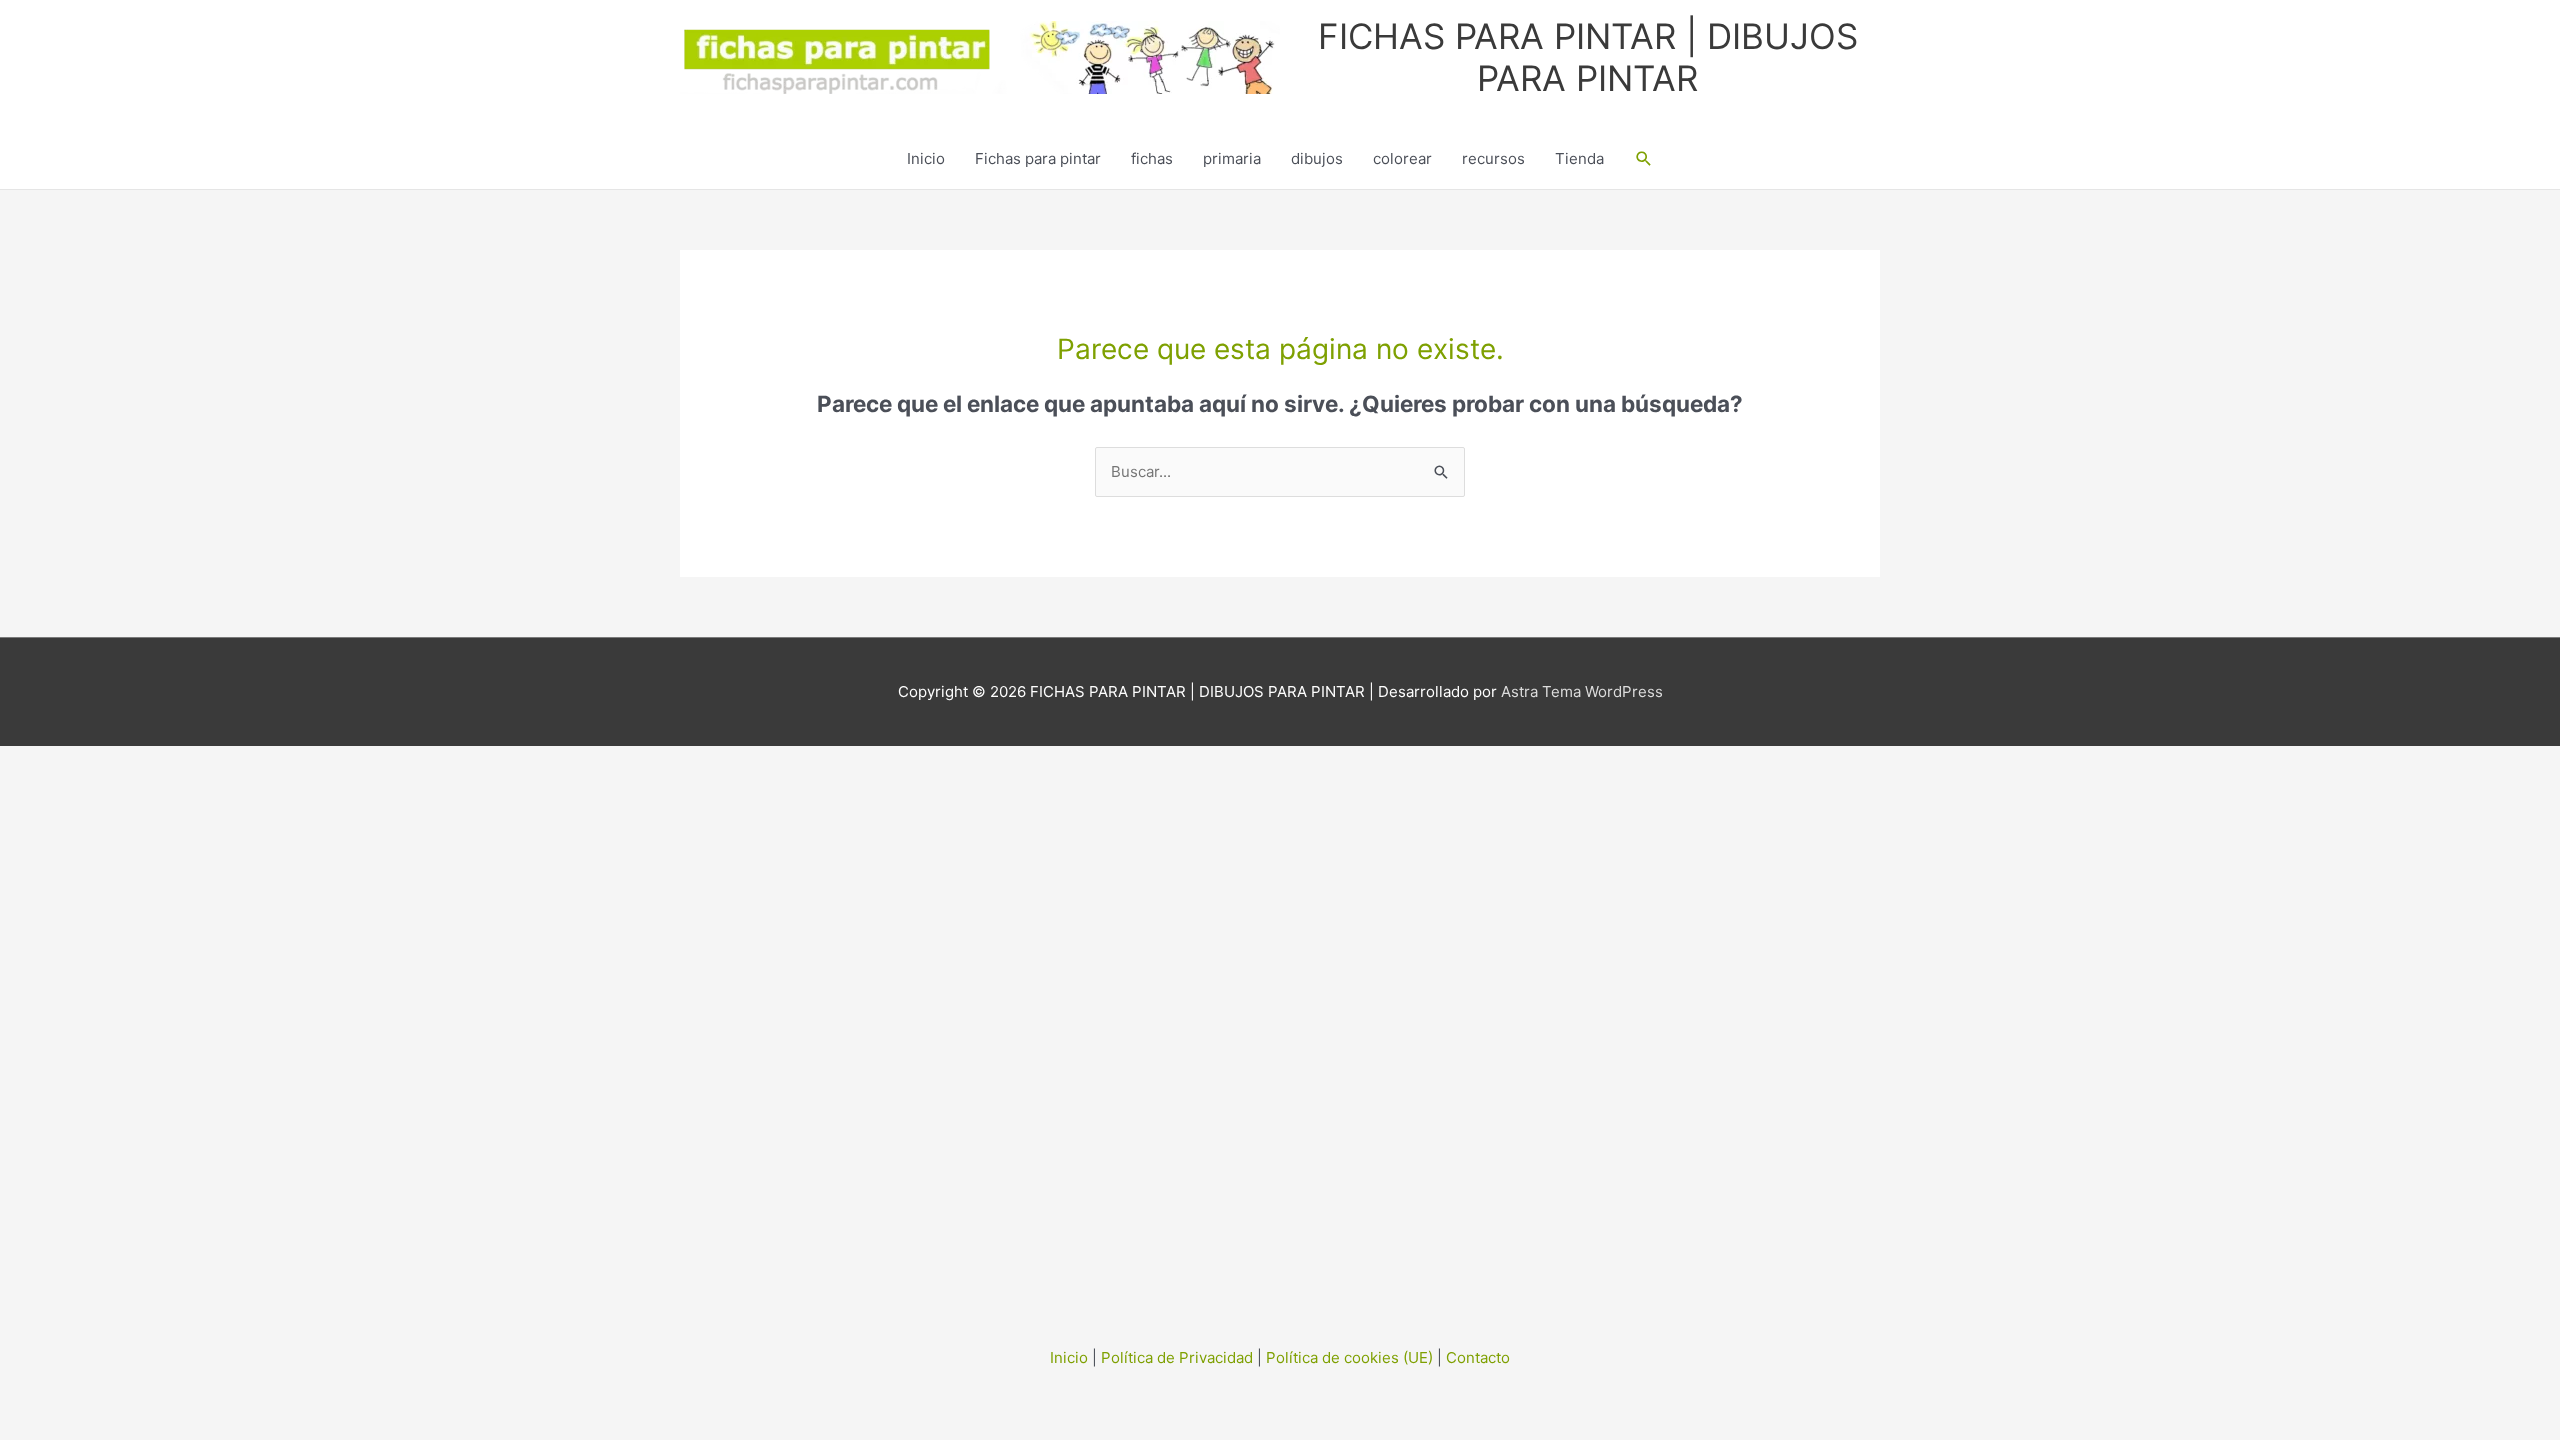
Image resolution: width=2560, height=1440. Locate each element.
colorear (1402, 158)
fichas (1152, 158)
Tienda (1579, 158)
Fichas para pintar (1038, 158)
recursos (1493, 158)
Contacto (1478, 1357)
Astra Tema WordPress (1582, 691)
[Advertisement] (1280, 1046)
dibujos (1317, 158)
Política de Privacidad (1177, 1357)
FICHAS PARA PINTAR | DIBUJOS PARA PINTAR (1588, 57)
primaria (1232, 158)
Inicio (926, 158)
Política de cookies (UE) (1349, 1357)
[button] (1644, 159)
